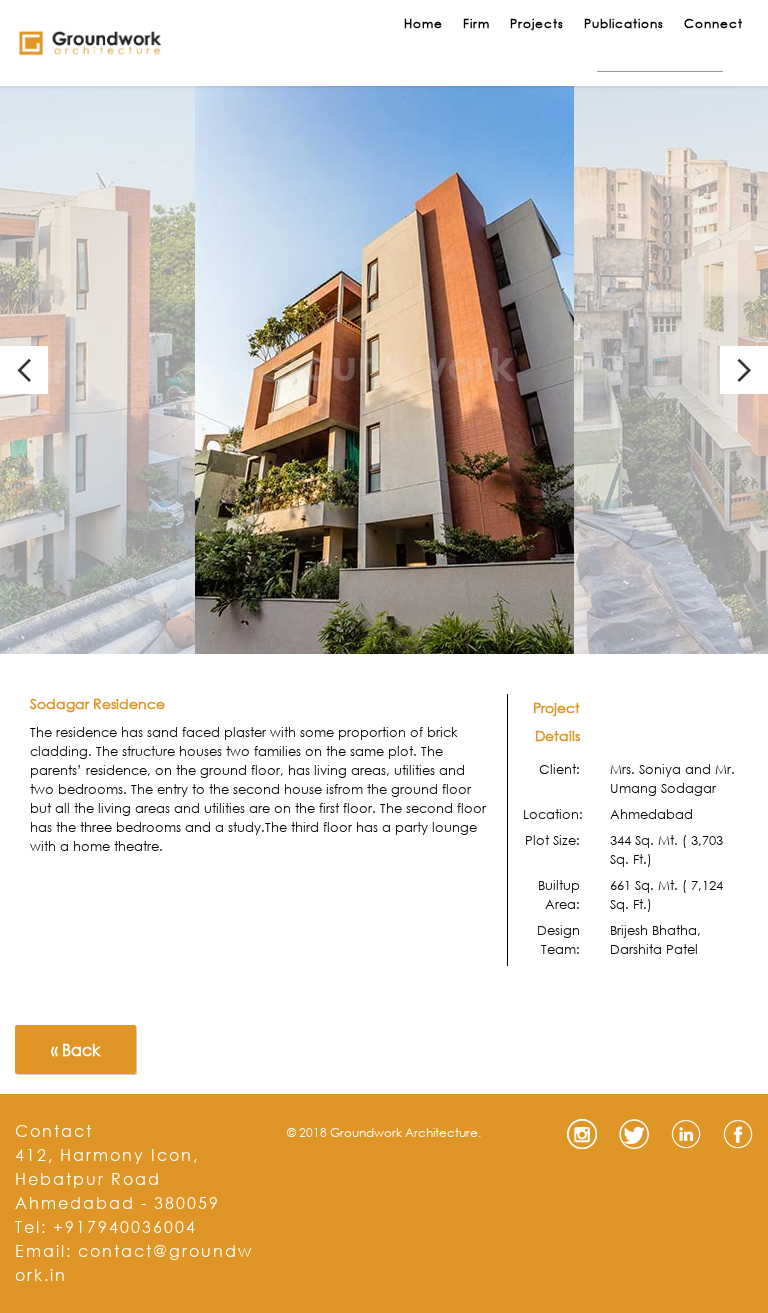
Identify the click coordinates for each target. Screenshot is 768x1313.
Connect (713, 23)
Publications (624, 23)
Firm (476, 23)
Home (423, 23)
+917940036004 (125, 1226)
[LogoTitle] (90, 43)
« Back (75, 1049)
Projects (537, 23)
